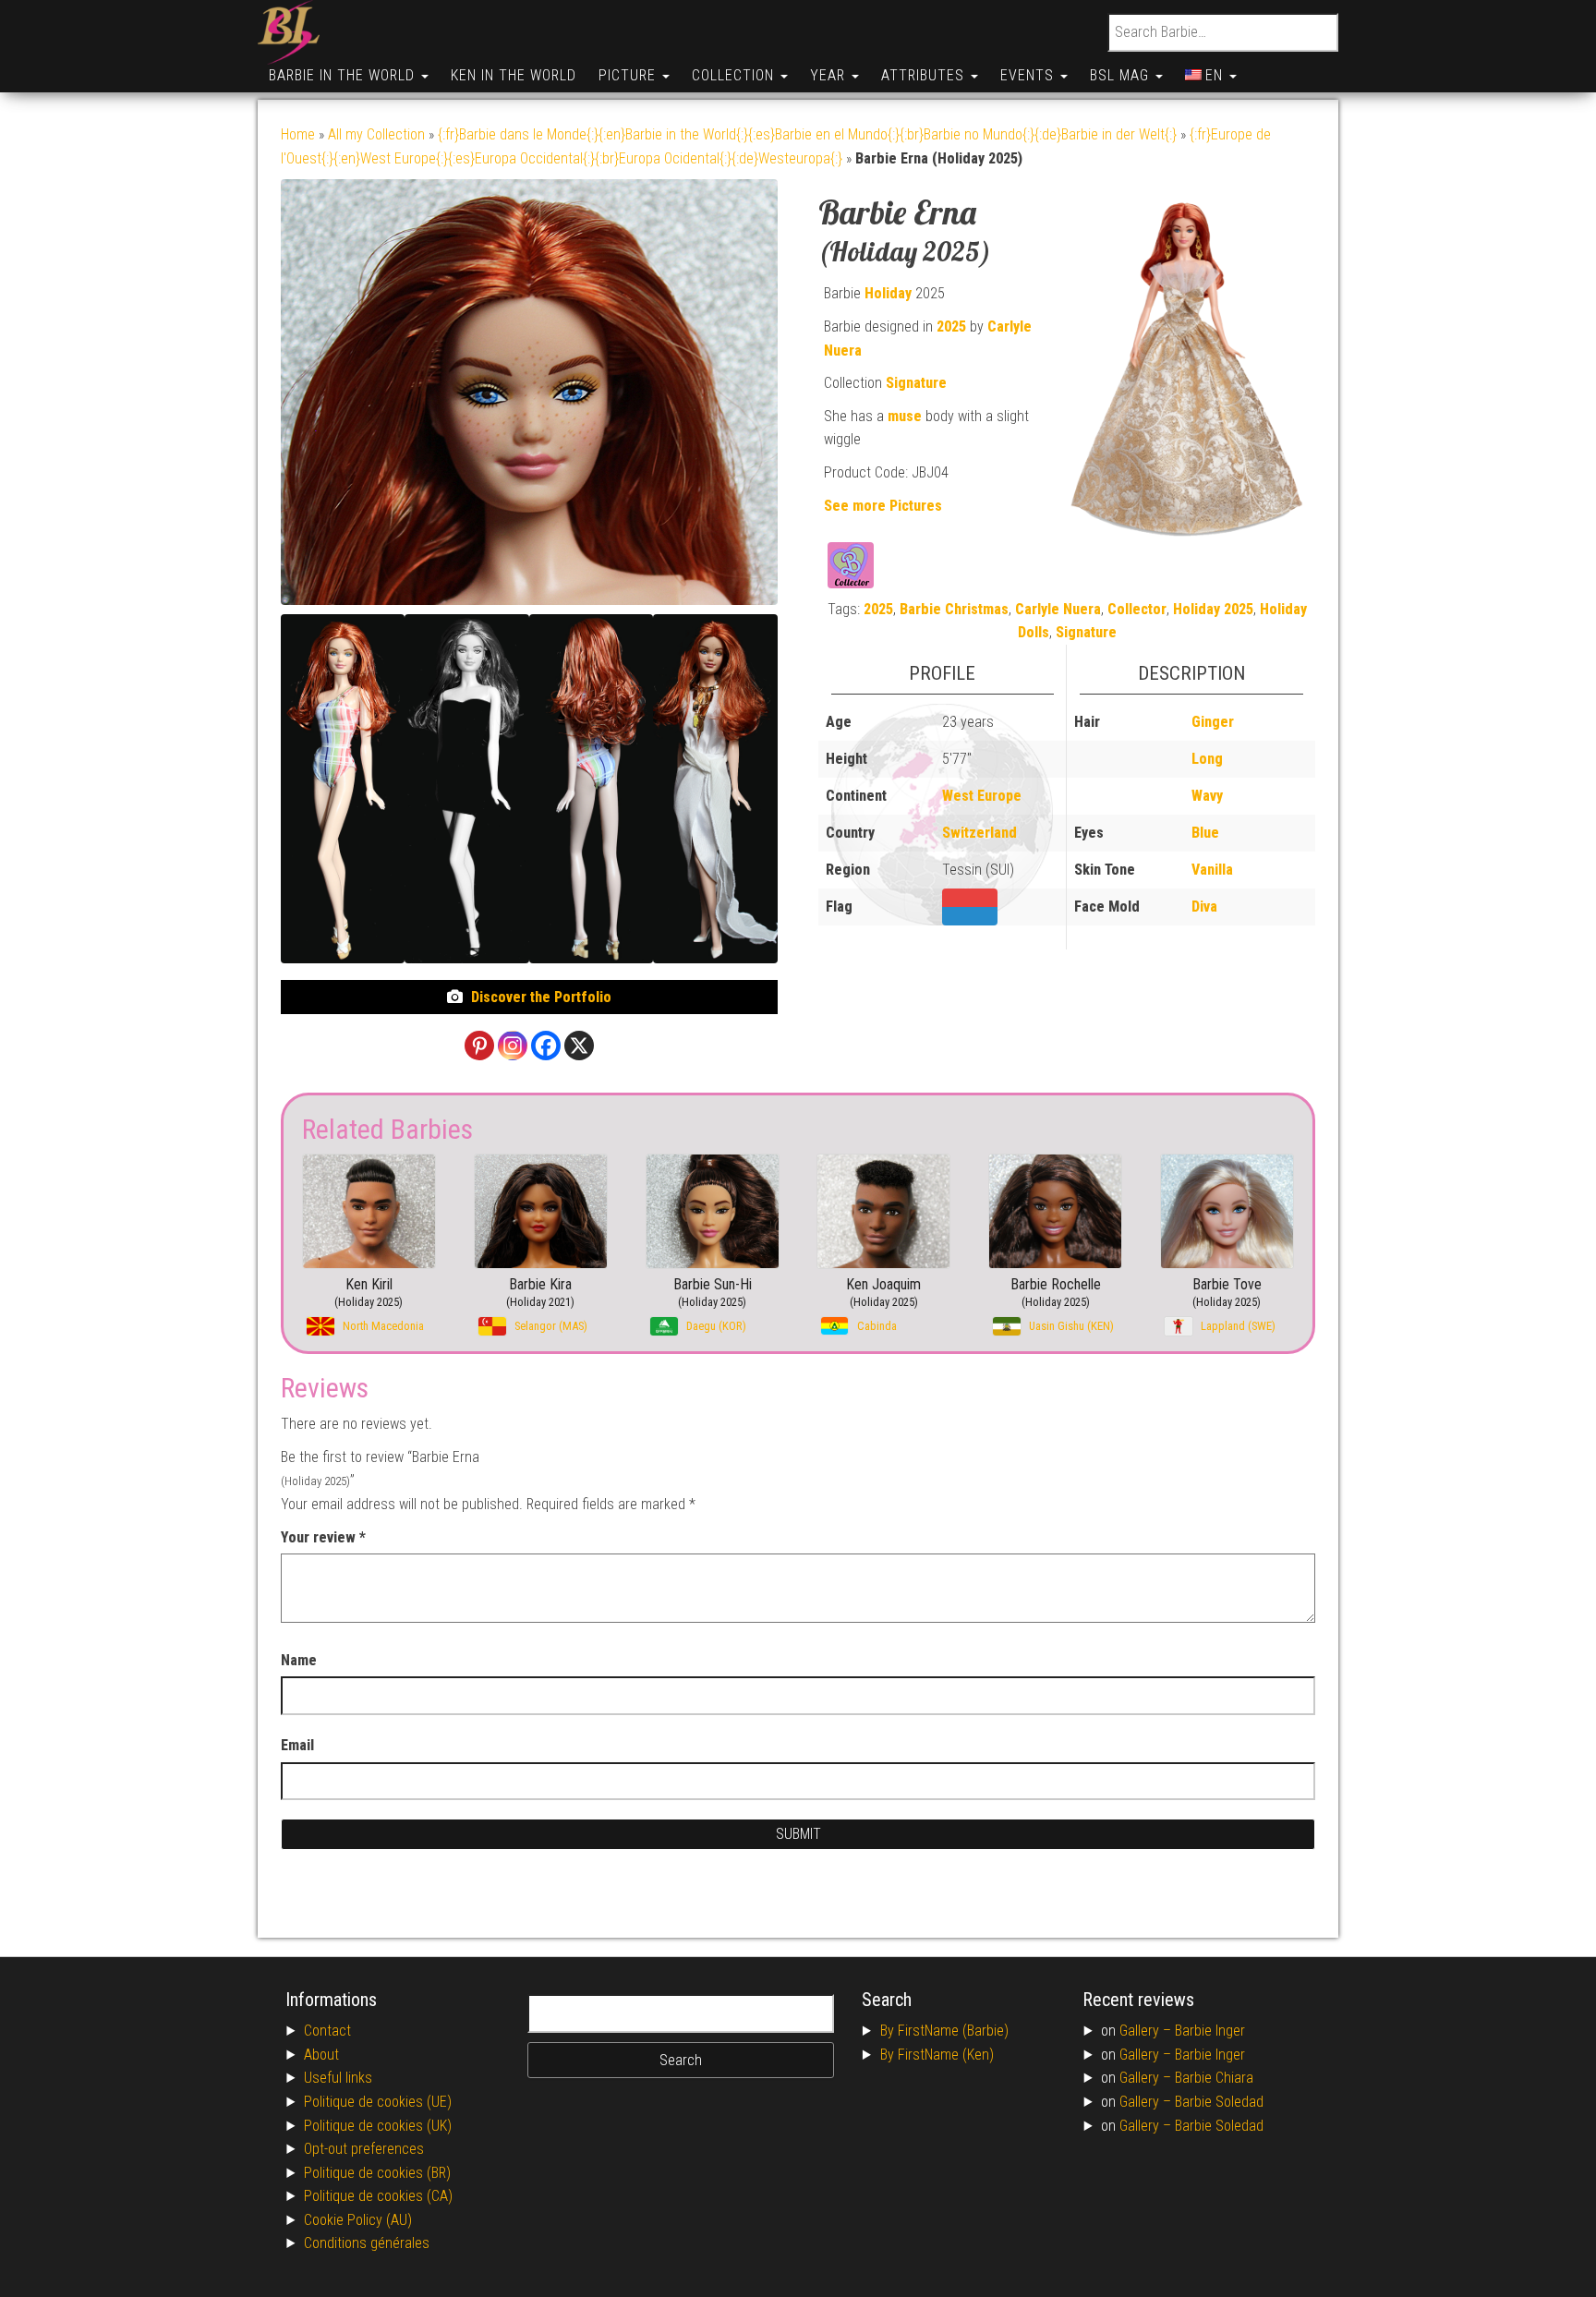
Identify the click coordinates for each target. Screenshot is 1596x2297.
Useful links (338, 2078)
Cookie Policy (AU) (358, 2220)
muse (905, 416)
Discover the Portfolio (541, 997)
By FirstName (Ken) (937, 2055)
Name (299, 1660)
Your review (323, 1537)
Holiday (888, 293)
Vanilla (1212, 870)
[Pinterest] (479, 1046)
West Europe (982, 796)
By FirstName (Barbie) (944, 2031)
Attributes (925, 75)
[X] (579, 1046)
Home (298, 134)
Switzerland (979, 833)
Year (830, 75)
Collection (735, 75)
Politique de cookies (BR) (377, 2173)
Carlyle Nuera (1058, 609)
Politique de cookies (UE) (378, 2102)
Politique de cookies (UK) (378, 2126)
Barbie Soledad (1219, 2102)
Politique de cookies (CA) (378, 2196)
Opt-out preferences (364, 2149)
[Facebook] (546, 1046)
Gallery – (1147, 2031)
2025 (951, 326)
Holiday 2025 (1213, 609)
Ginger (1213, 722)
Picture (629, 75)
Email (297, 1745)
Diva (1204, 907)
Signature (916, 383)
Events (1029, 75)
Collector (1137, 609)
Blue (1205, 833)
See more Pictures (883, 506)
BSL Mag (1122, 75)
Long (1207, 759)
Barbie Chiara (1214, 2078)
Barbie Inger (1210, 2031)
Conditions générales (367, 2243)
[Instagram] (513, 1046)
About (321, 2055)
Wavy (1207, 796)
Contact (327, 2031)
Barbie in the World (344, 75)
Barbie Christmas (954, 609)
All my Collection (376, 134)
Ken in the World (514, 75)
